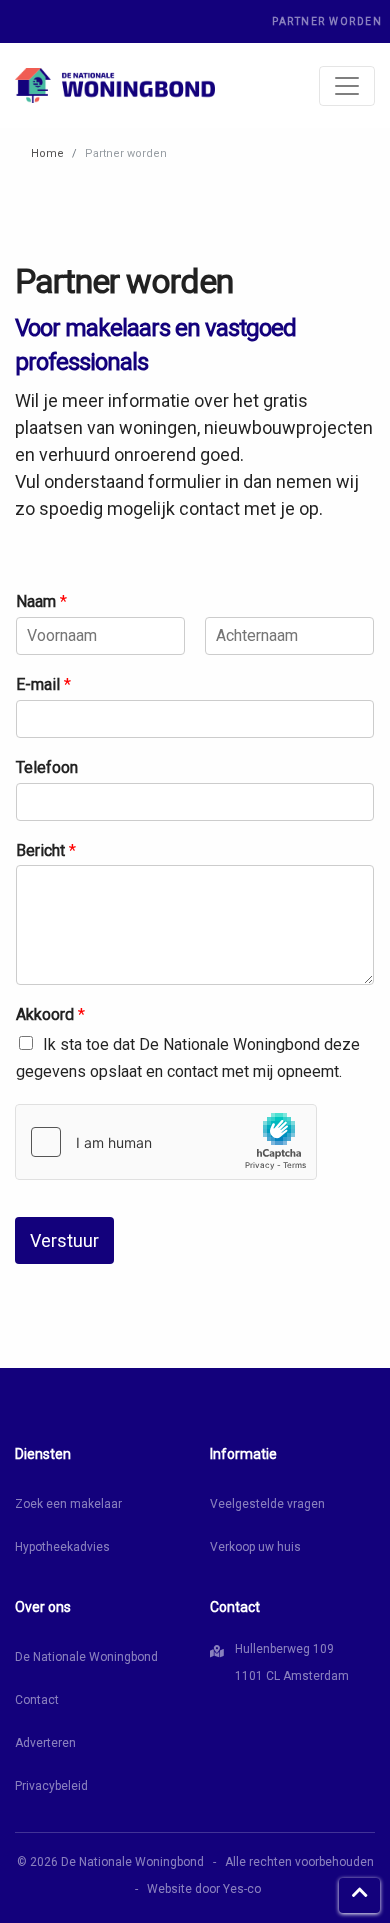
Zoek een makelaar (68, 1504)
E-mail (43, 684)
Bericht (46, 850)
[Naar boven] (359, 1895)
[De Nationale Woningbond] (115, 85)
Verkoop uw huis (255, 1547)
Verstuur (64, 1240)
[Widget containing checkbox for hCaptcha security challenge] (166, 1142)
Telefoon (47, 767)
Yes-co (242, 1889)
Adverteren (45, 1743)
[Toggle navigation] (347, 86)
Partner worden (327, 21)
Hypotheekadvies (62, 1547)
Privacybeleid (51, 1786)
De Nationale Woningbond (86, 1657)
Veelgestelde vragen (267, 1504)
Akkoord (50, 1014)
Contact (37, 1700)
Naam (41, 601)
